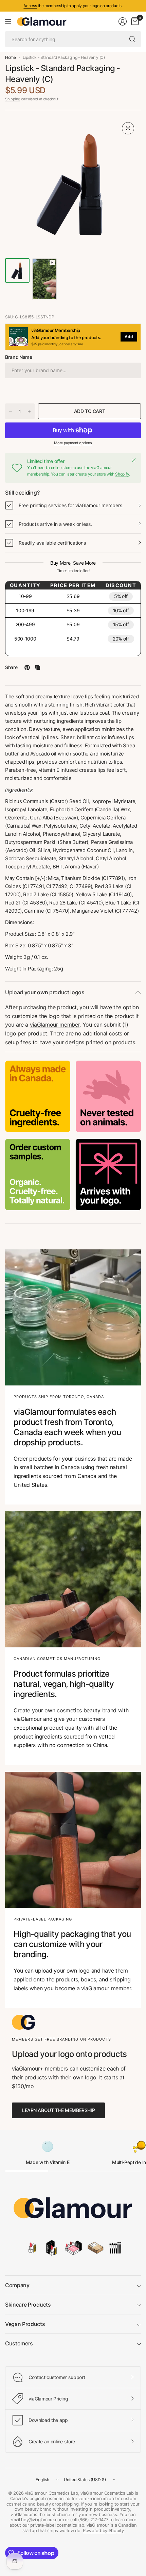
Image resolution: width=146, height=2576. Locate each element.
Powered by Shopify (103, 2530)
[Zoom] (128, 128)
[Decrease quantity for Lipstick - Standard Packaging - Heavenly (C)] (11, 412)
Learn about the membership (58, 2110)
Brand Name (19, 357)
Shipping (13, 99)
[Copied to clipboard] (38, 667)
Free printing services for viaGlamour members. (71, 505)
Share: (12, 667)
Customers (19, 2343)
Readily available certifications (52, 543)
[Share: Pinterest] (27, 667)
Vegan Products (25, 2324)
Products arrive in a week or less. (55, 524)
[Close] (134, 460)
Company (17, 2285)
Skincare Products (28, 2305)
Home (11, 57)
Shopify (122, 474)
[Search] (132, 39)
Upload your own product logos (45, 992)
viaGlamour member (55, 1025)
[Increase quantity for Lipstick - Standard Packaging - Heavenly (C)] (29, 412)
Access (30, 6)
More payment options (73, 443)
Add (129, 337)
